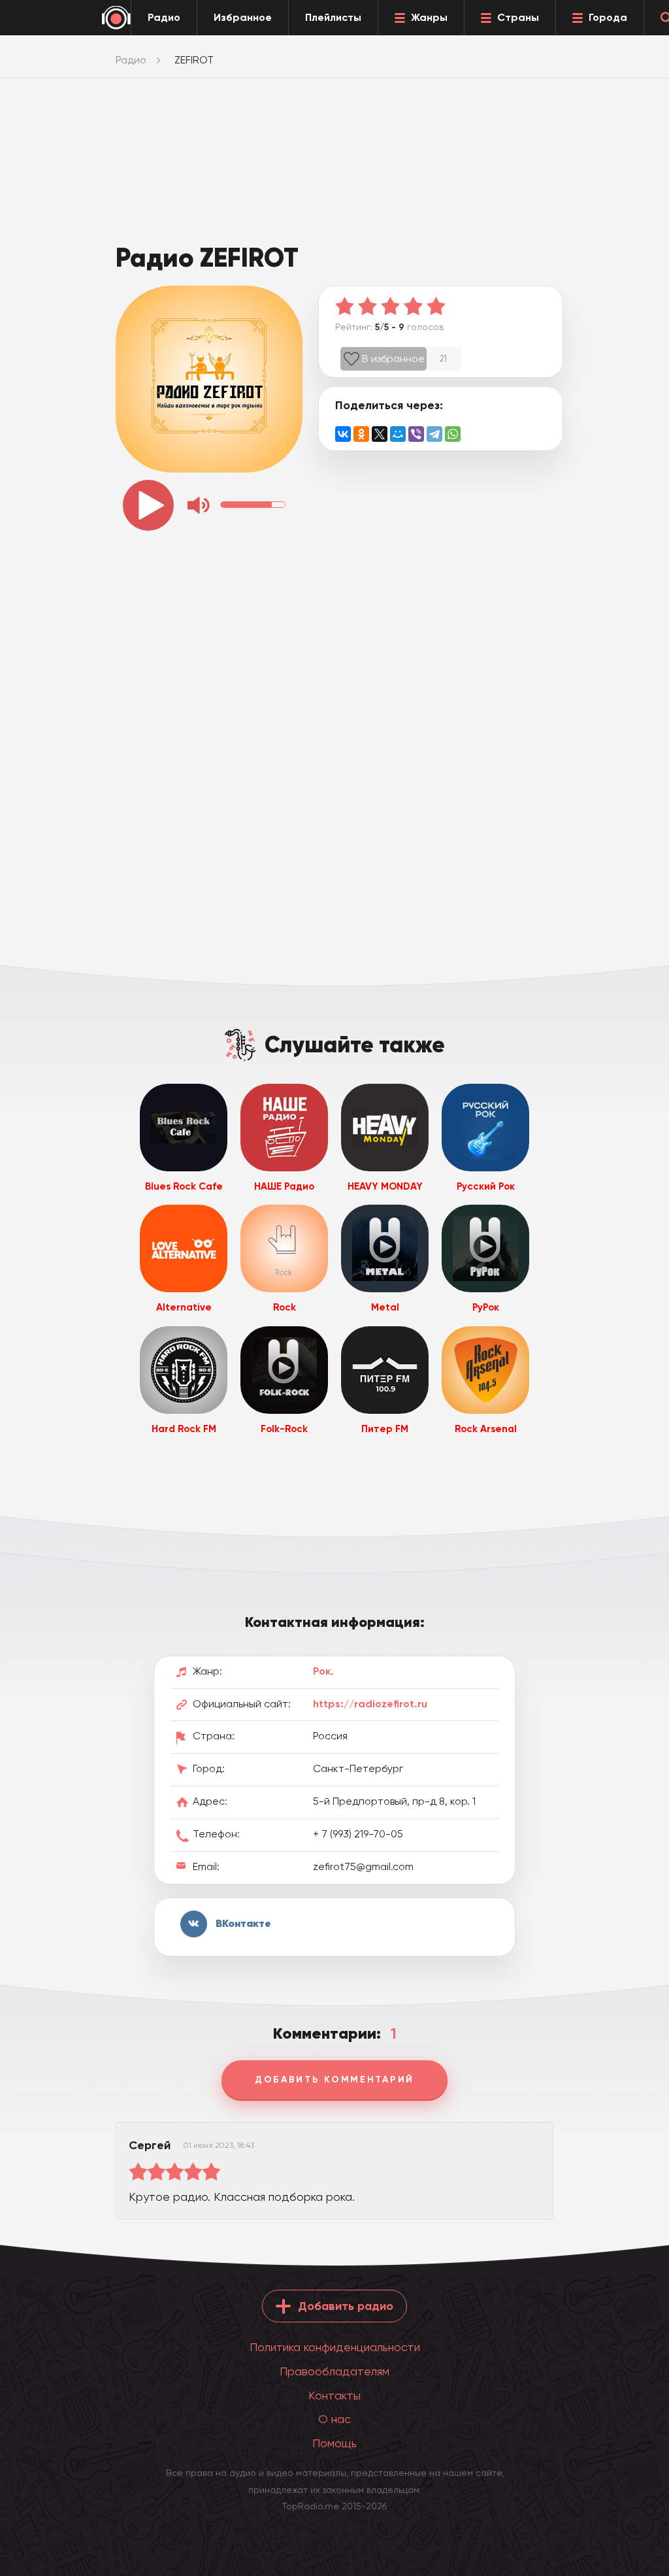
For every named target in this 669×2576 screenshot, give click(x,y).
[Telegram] (434, 434)
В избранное (393, 359)
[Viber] (416, 434)
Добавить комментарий (334, 2080)
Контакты (334, 2395)
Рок (322, 1671)
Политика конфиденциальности (335, 2347)
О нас (334, 2419)
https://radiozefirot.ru (370, 1704)
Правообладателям (334, 2371)
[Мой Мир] (398, 434)
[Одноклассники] (361, 434)
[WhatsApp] (453, 434)
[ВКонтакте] (343, 434)
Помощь (334, 2443)
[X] (380, 434)
